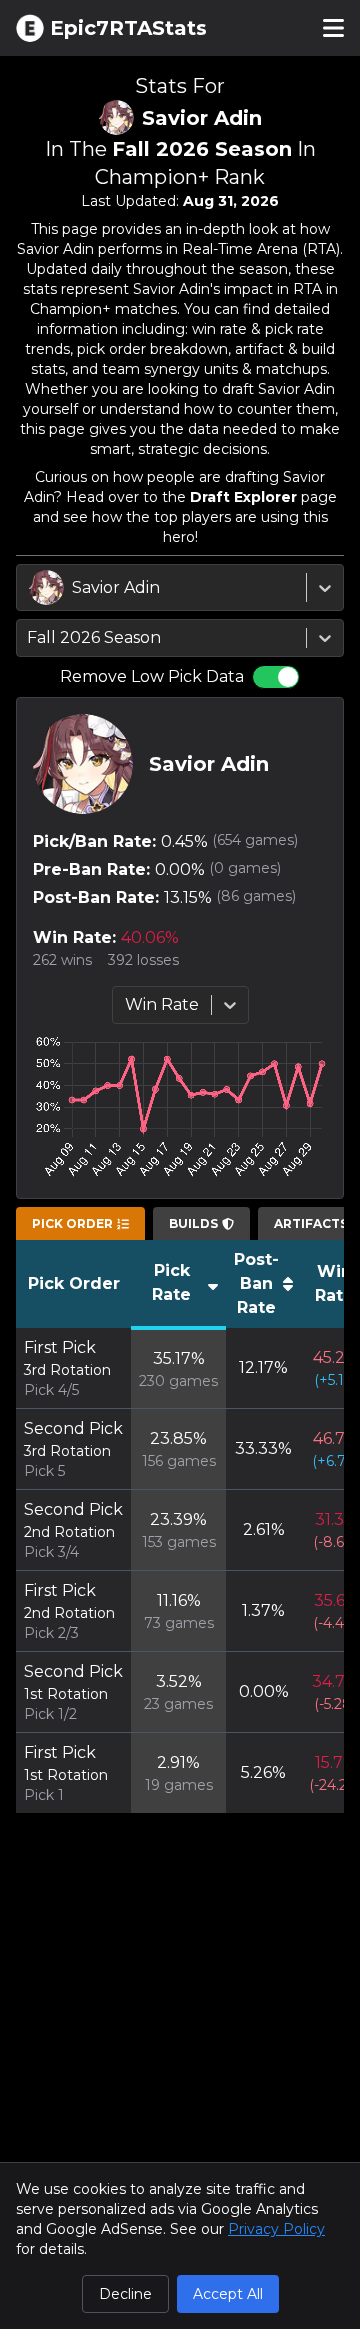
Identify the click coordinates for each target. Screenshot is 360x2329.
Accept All (228, 2294)
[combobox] (31, 588)
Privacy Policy (276, 2229)
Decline (125, 2294)
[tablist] (80, 1224)
